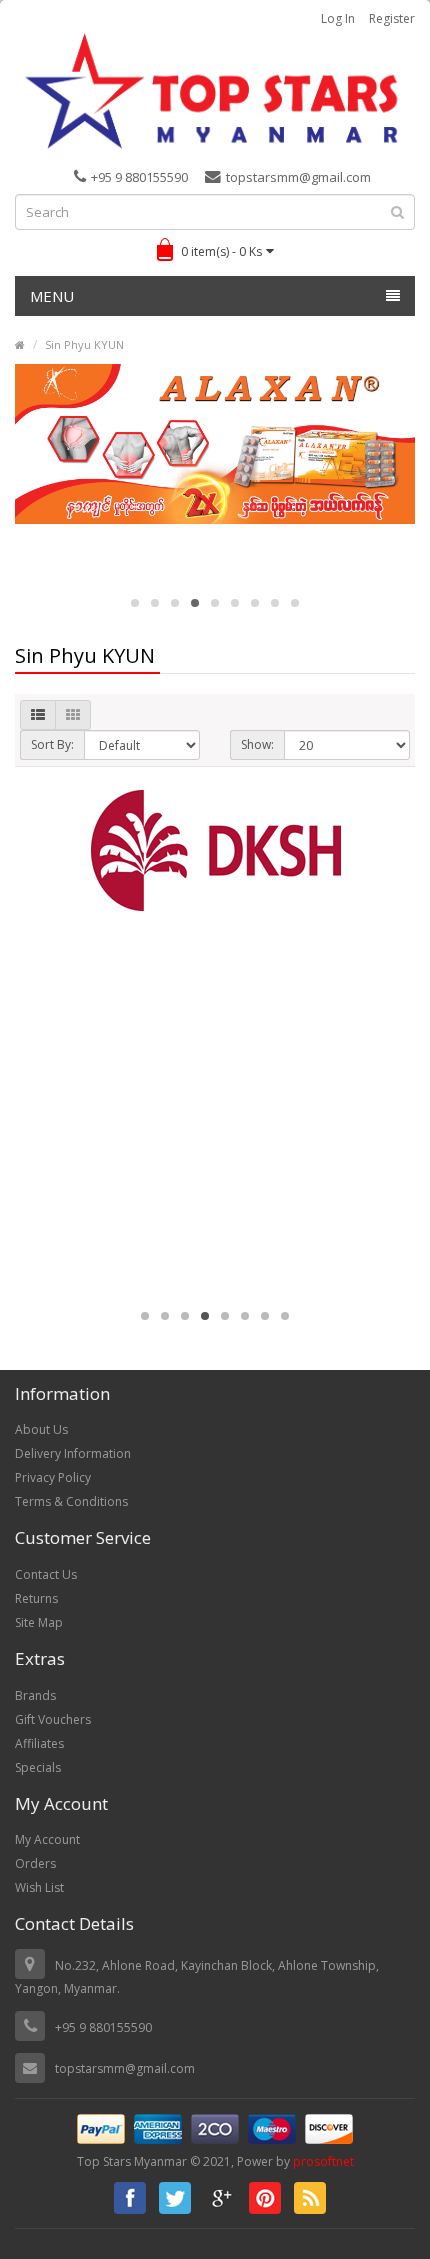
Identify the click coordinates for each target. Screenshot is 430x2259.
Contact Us (46, 1574)
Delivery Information (73, 1453)
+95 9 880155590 (139, 177)
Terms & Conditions (71, 1501)
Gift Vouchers (53, 1719)
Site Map (39, 1622)
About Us (41, 1429)
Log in (338, 18)
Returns (36, 1598)
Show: (257, 744)
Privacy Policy (53, 1477)
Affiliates (39, 1743)
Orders (35, 1863)
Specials (38, 1767)
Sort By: (52, 744)
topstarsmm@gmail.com (298, 177)
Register (392, 18)
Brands (35, 1695)
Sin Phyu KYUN (84, 344)
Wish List (39, 1887)
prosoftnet (323, 2161)
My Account (47, 1839)
